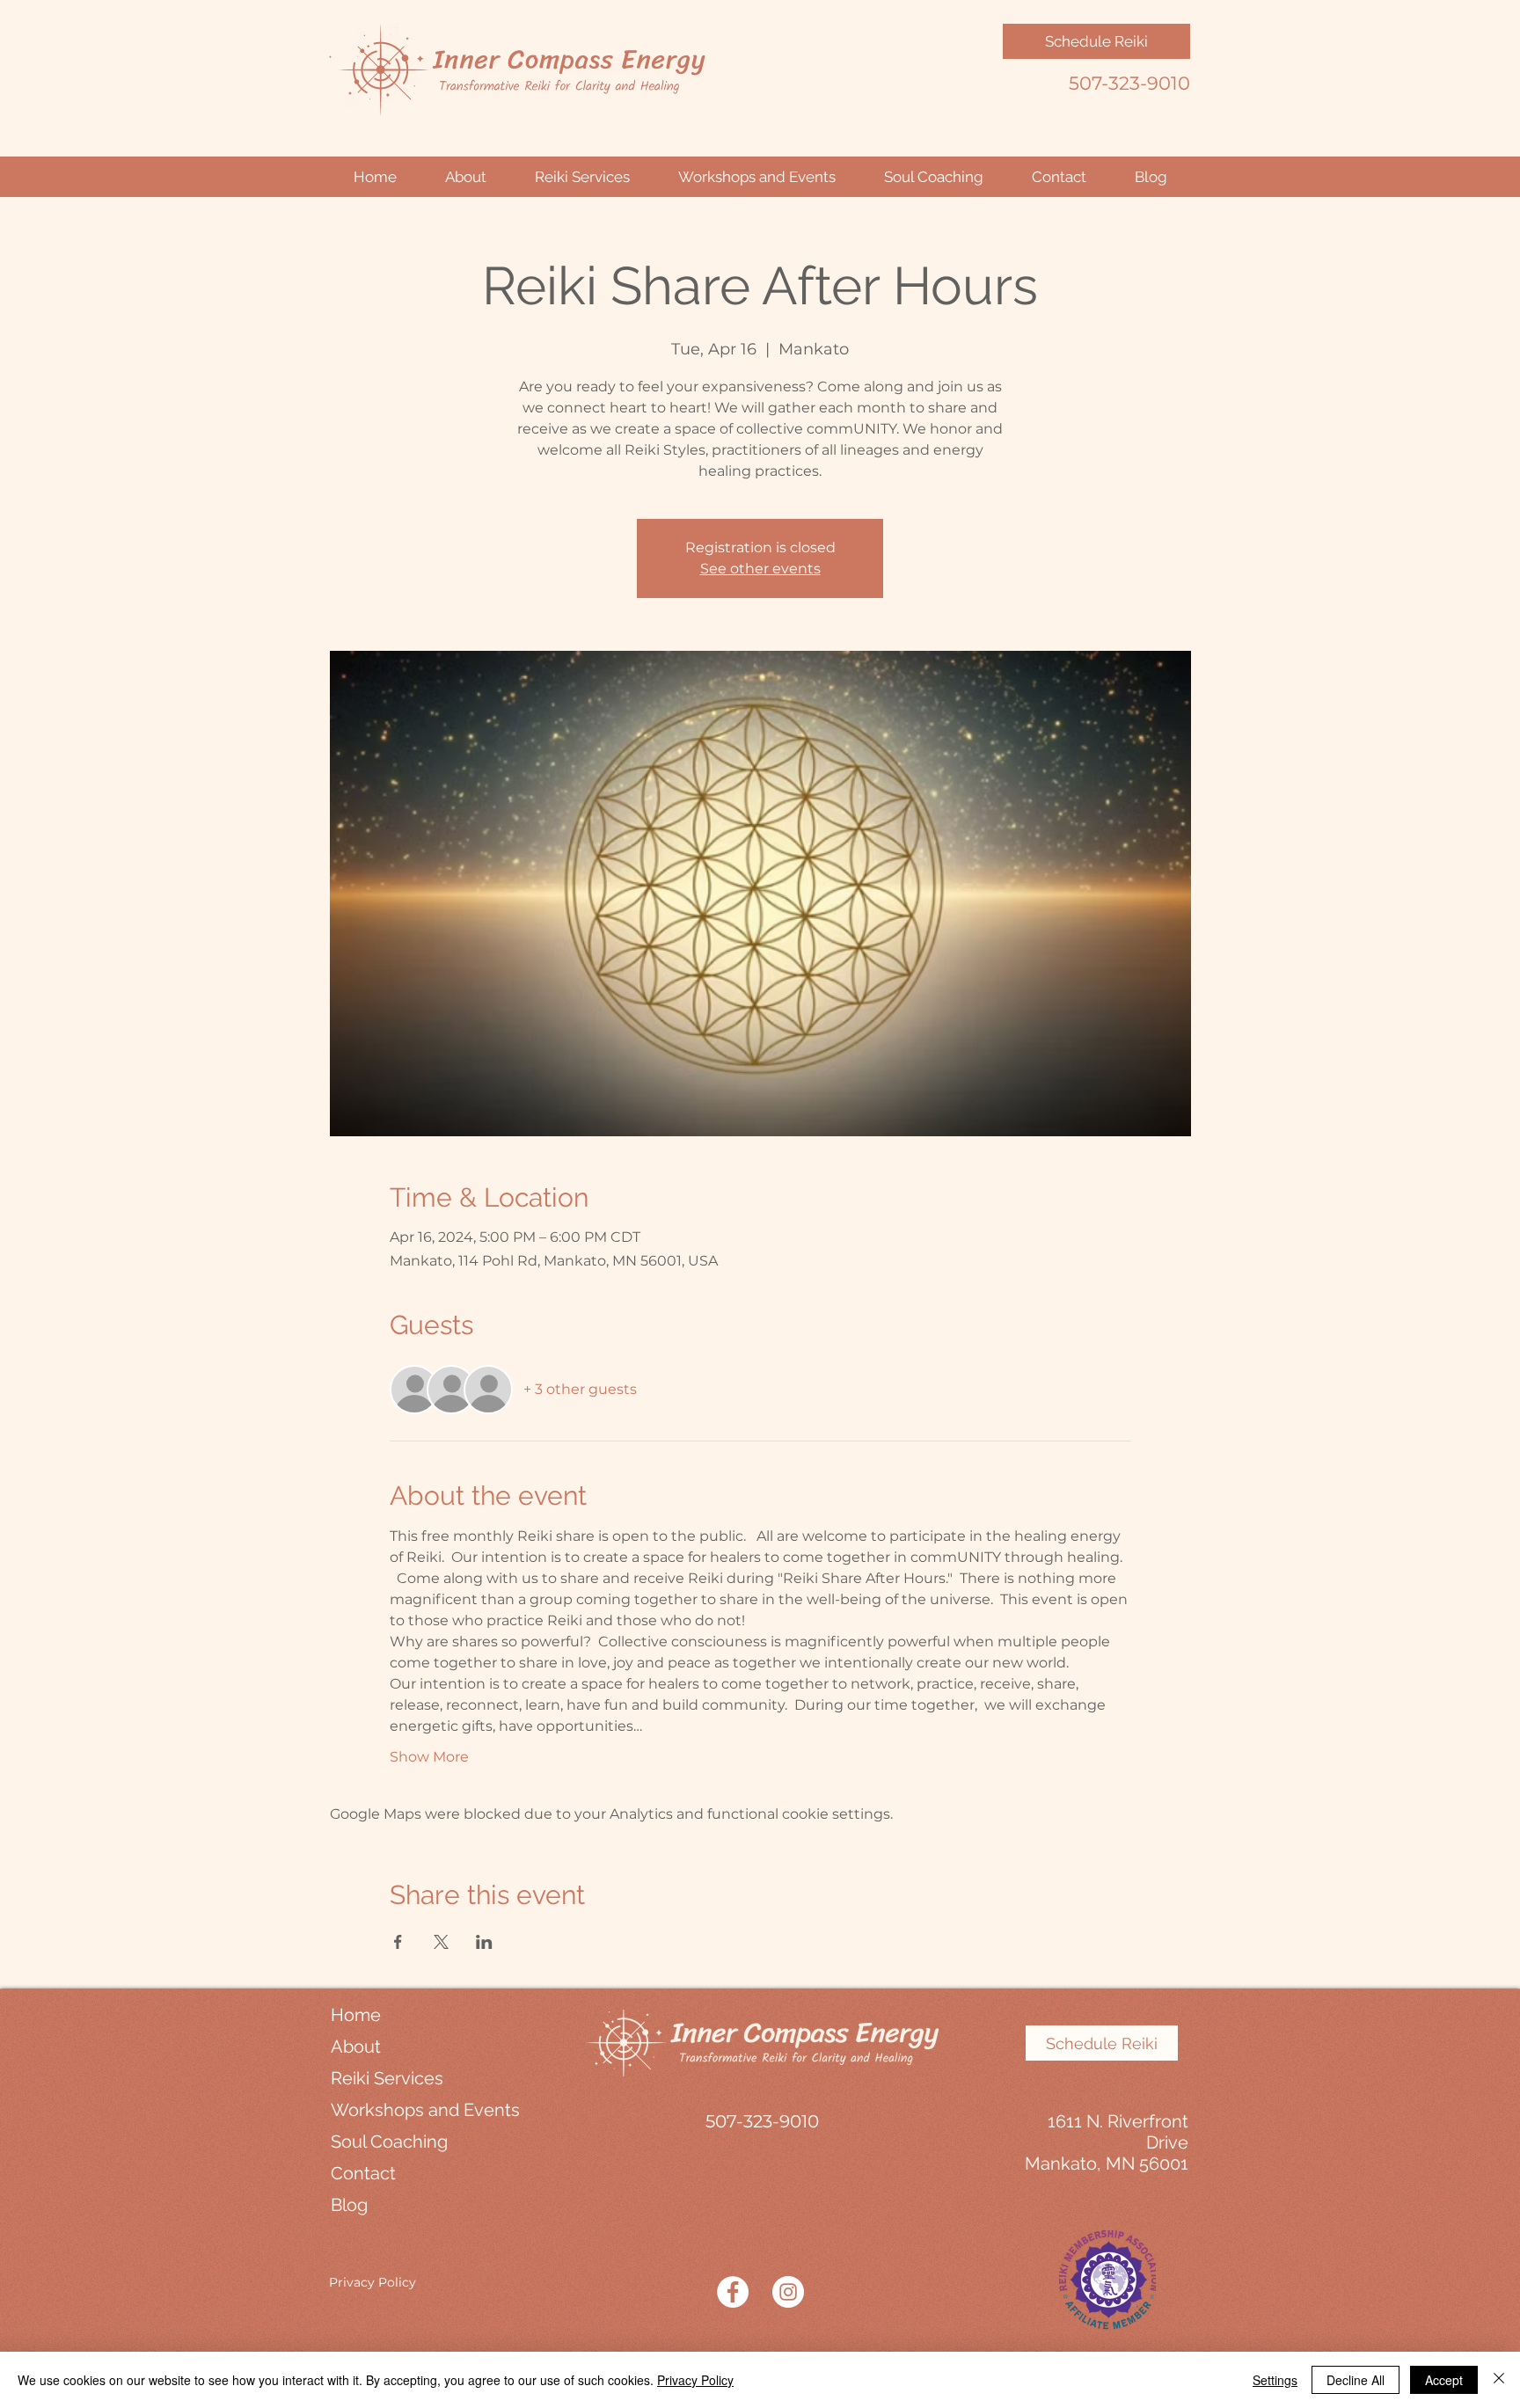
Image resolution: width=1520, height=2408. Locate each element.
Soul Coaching (389, 2142)
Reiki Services (387, 2078)
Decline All (1356, 2380)
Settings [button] (1275, 2380)
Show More (429, 1757)
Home (356, 2015)
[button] (465, 177)
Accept (1444, 2380)
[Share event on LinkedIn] (484, 1942)
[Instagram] (788, 2292)
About (356, 2047)
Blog (349, 2205)
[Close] (1499, 2380)
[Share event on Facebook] (398, 1942)
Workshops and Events (413, 2110)
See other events (760, 569)
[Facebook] (733, 2292)
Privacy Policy (373, 2282)
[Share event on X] (441, 1942)
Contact (363, 2173)
